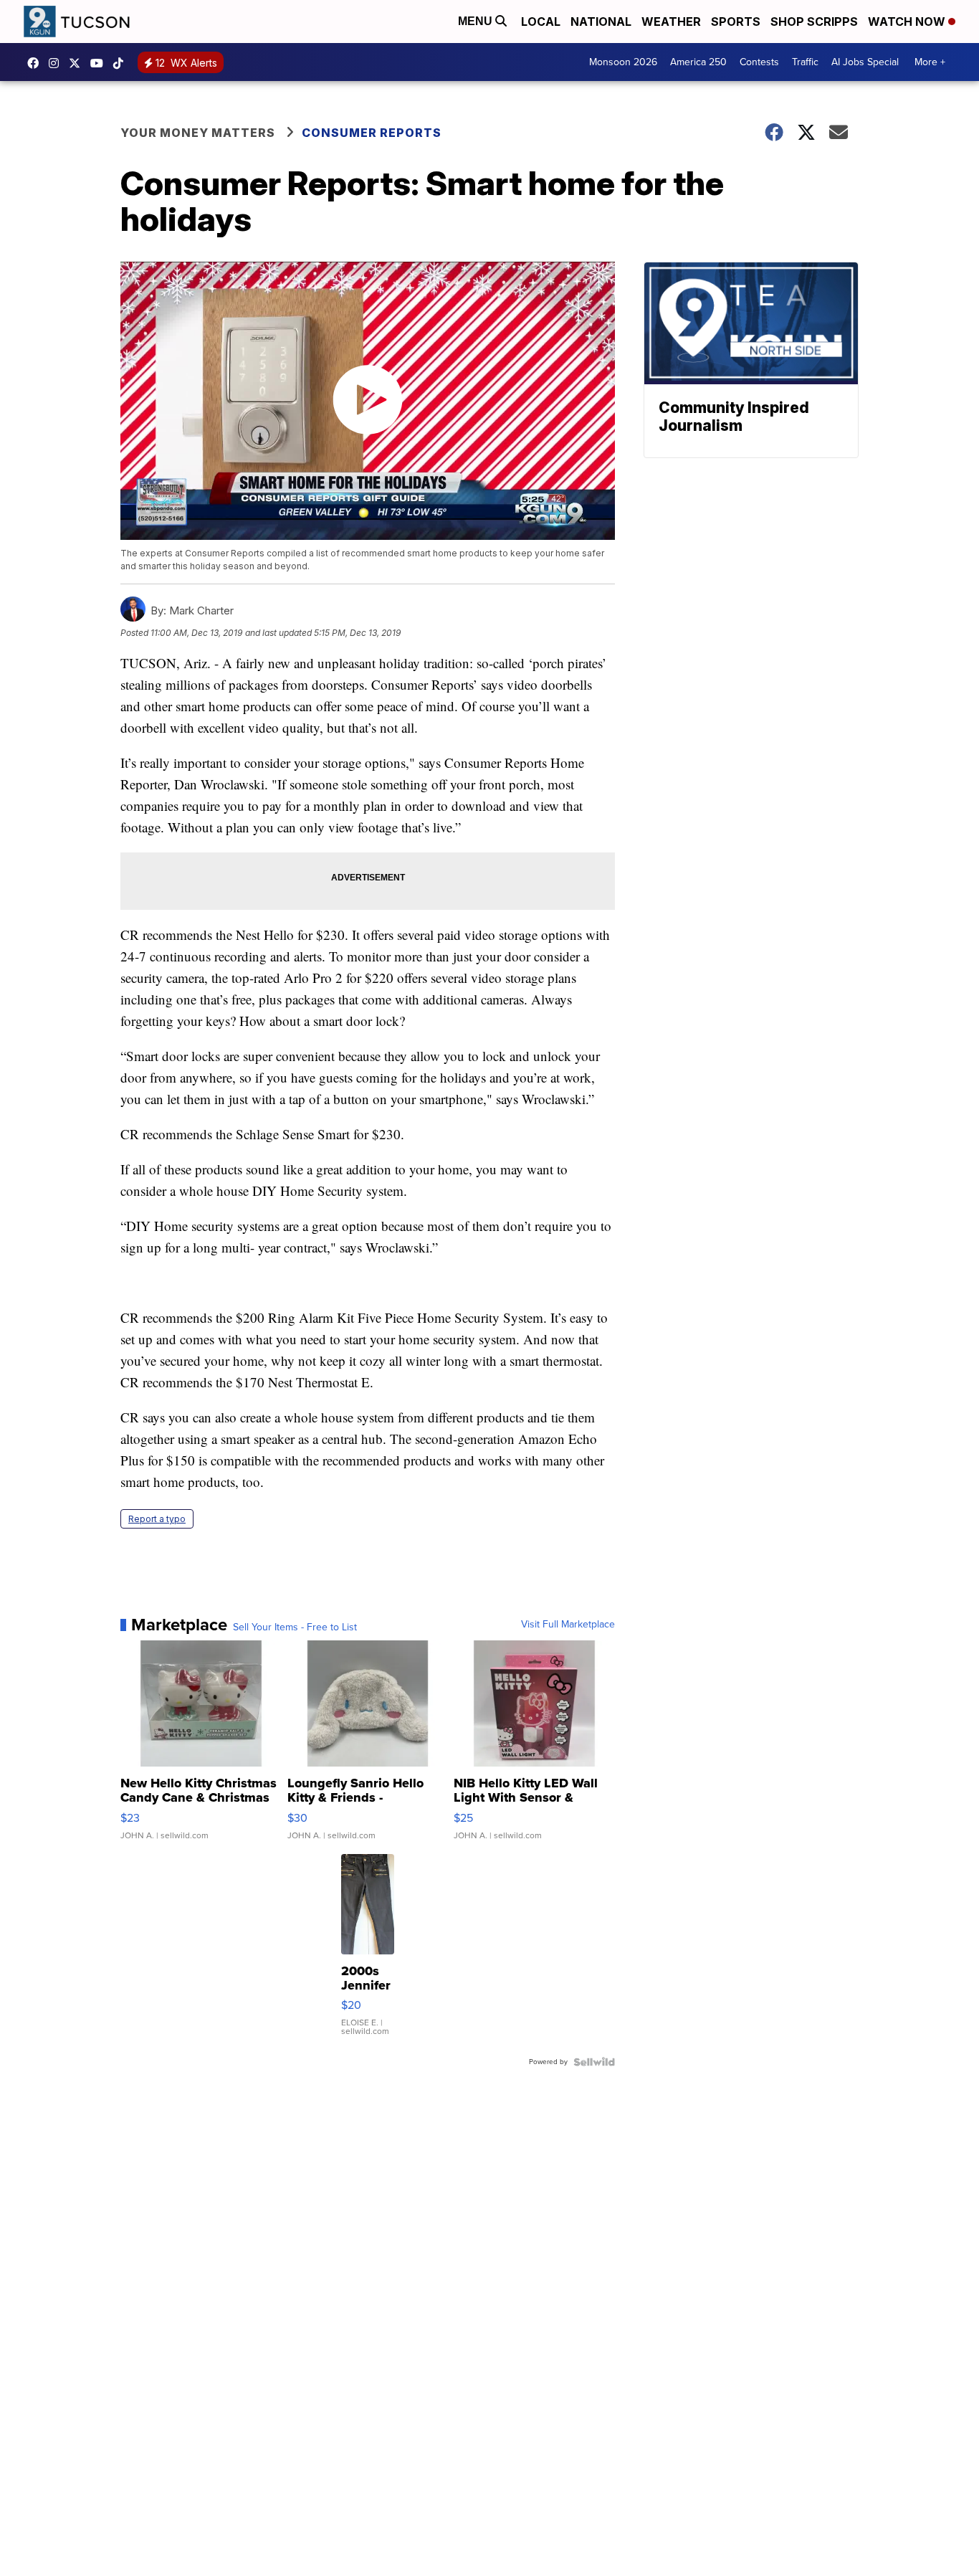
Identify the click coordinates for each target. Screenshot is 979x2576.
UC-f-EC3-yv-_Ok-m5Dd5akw (100, 63)
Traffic (805, 62)
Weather (671, 22)
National (601, 22)
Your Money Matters (198, 133)
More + (930, 62)
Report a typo (157, 1519)
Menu (477, 21)
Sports (736, 22)
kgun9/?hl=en (57, 63)
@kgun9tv (122, 63)
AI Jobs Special (865, 62)
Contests (759, 62)
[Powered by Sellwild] (594, 2062)
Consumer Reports (372, 133)
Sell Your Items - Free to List (295, 1627)
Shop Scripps (814, 22)
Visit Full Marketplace (568, 1625)
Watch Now (908, 22)
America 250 (698, 62)
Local (541, 22)
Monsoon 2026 (623, 62)
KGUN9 (78, 63)
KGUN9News (37, 63)
